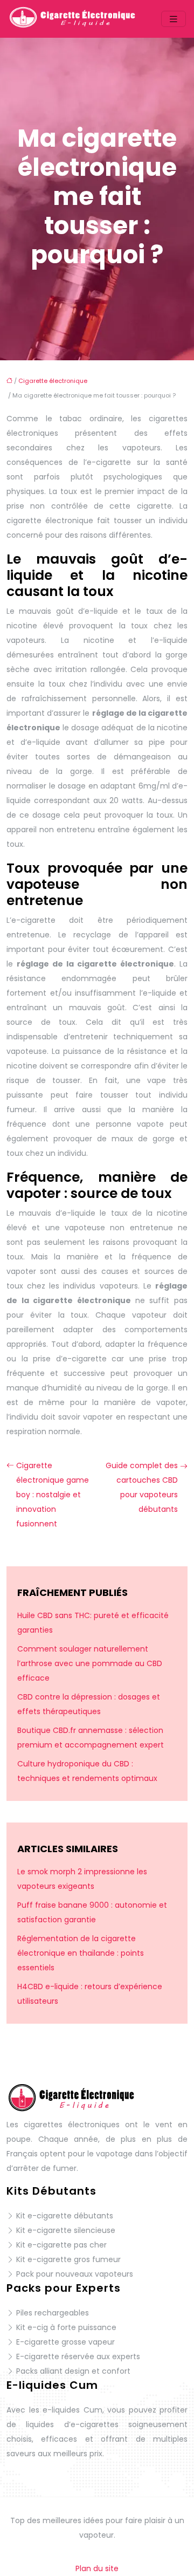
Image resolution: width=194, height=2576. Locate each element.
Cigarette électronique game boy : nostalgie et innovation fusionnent (53, 1495)
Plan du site (97, 2568)
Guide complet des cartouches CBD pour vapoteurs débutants (142, 1487)
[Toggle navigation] (174, 19)
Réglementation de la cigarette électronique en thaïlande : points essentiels (81, 1953)
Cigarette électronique (53, 381)
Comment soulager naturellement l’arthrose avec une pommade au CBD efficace (90, 1663)
